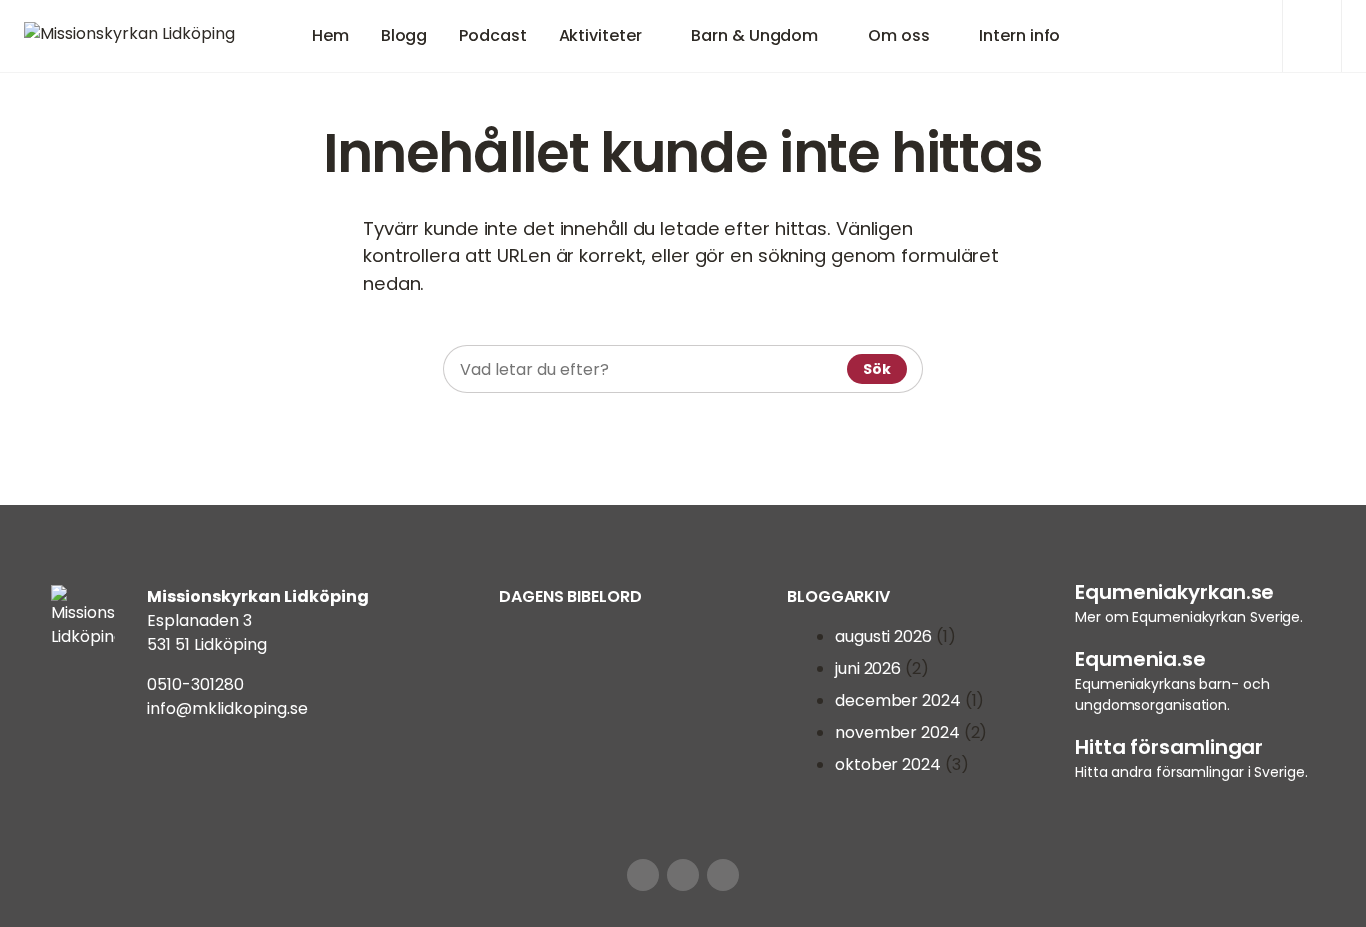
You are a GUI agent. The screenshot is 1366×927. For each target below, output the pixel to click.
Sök (877, 369)
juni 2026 (868, 668)
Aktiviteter (600, 35)
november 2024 (897, 732)
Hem (330, 35)
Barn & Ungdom (754, 35)
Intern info (1019, 35)
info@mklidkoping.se (227, 708)
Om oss (898, 35)
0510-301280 (195, 684)
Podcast (492, 35)
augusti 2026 (883, 636)
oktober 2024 (888, 764)
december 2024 (898, 700)
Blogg (404, 35)
